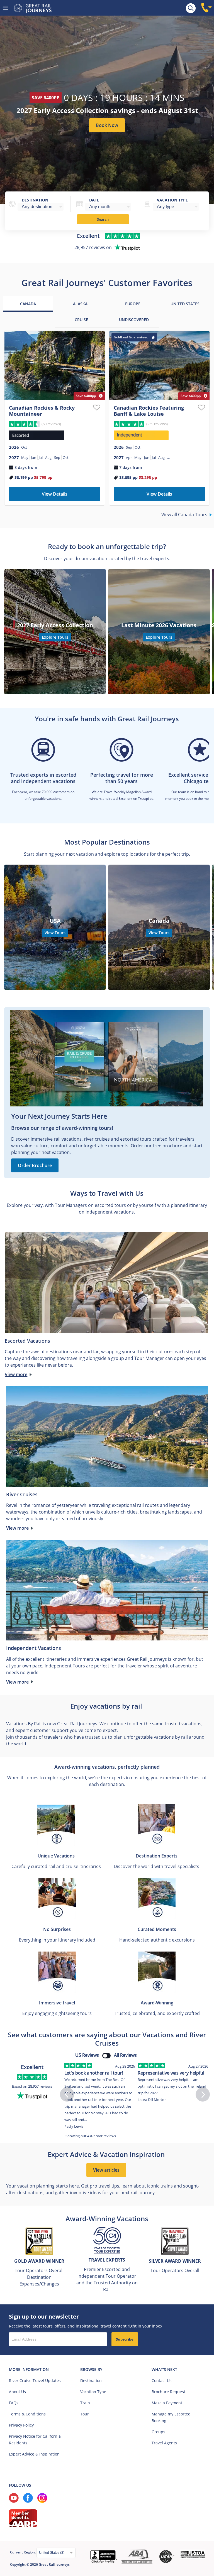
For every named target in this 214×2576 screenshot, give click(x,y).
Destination (35, 200)
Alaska (80, 304)
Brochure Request (168, 2392)
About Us (17, 2392)
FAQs (14, 2403)
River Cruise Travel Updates (35, 2381)
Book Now (107, 125)
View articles (106, 2170)
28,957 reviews (40, 2086)
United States (185, 304)
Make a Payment (167, 2403)
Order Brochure (35, 1165)
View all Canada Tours (184, 515)
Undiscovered (134, 320)
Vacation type (172, 200)
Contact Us (162, 2381)
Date (94, 200)
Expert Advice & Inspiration (34, 2454)
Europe (133, 304)
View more (16, 1374)
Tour (85, 2414)
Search (103, 219)
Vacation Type (93, 2392)
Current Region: (23, 2552)
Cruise (81, 320)
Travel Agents (164, 2443)
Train (85, 2403)
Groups (158, 2432)
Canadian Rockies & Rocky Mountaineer (42, 411)
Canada (28, 304)
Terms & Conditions (27, 2414)
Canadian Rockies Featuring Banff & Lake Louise (149, 411)
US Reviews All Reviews (106, 2055)
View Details (55, 494)
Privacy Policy (21, 2425)
